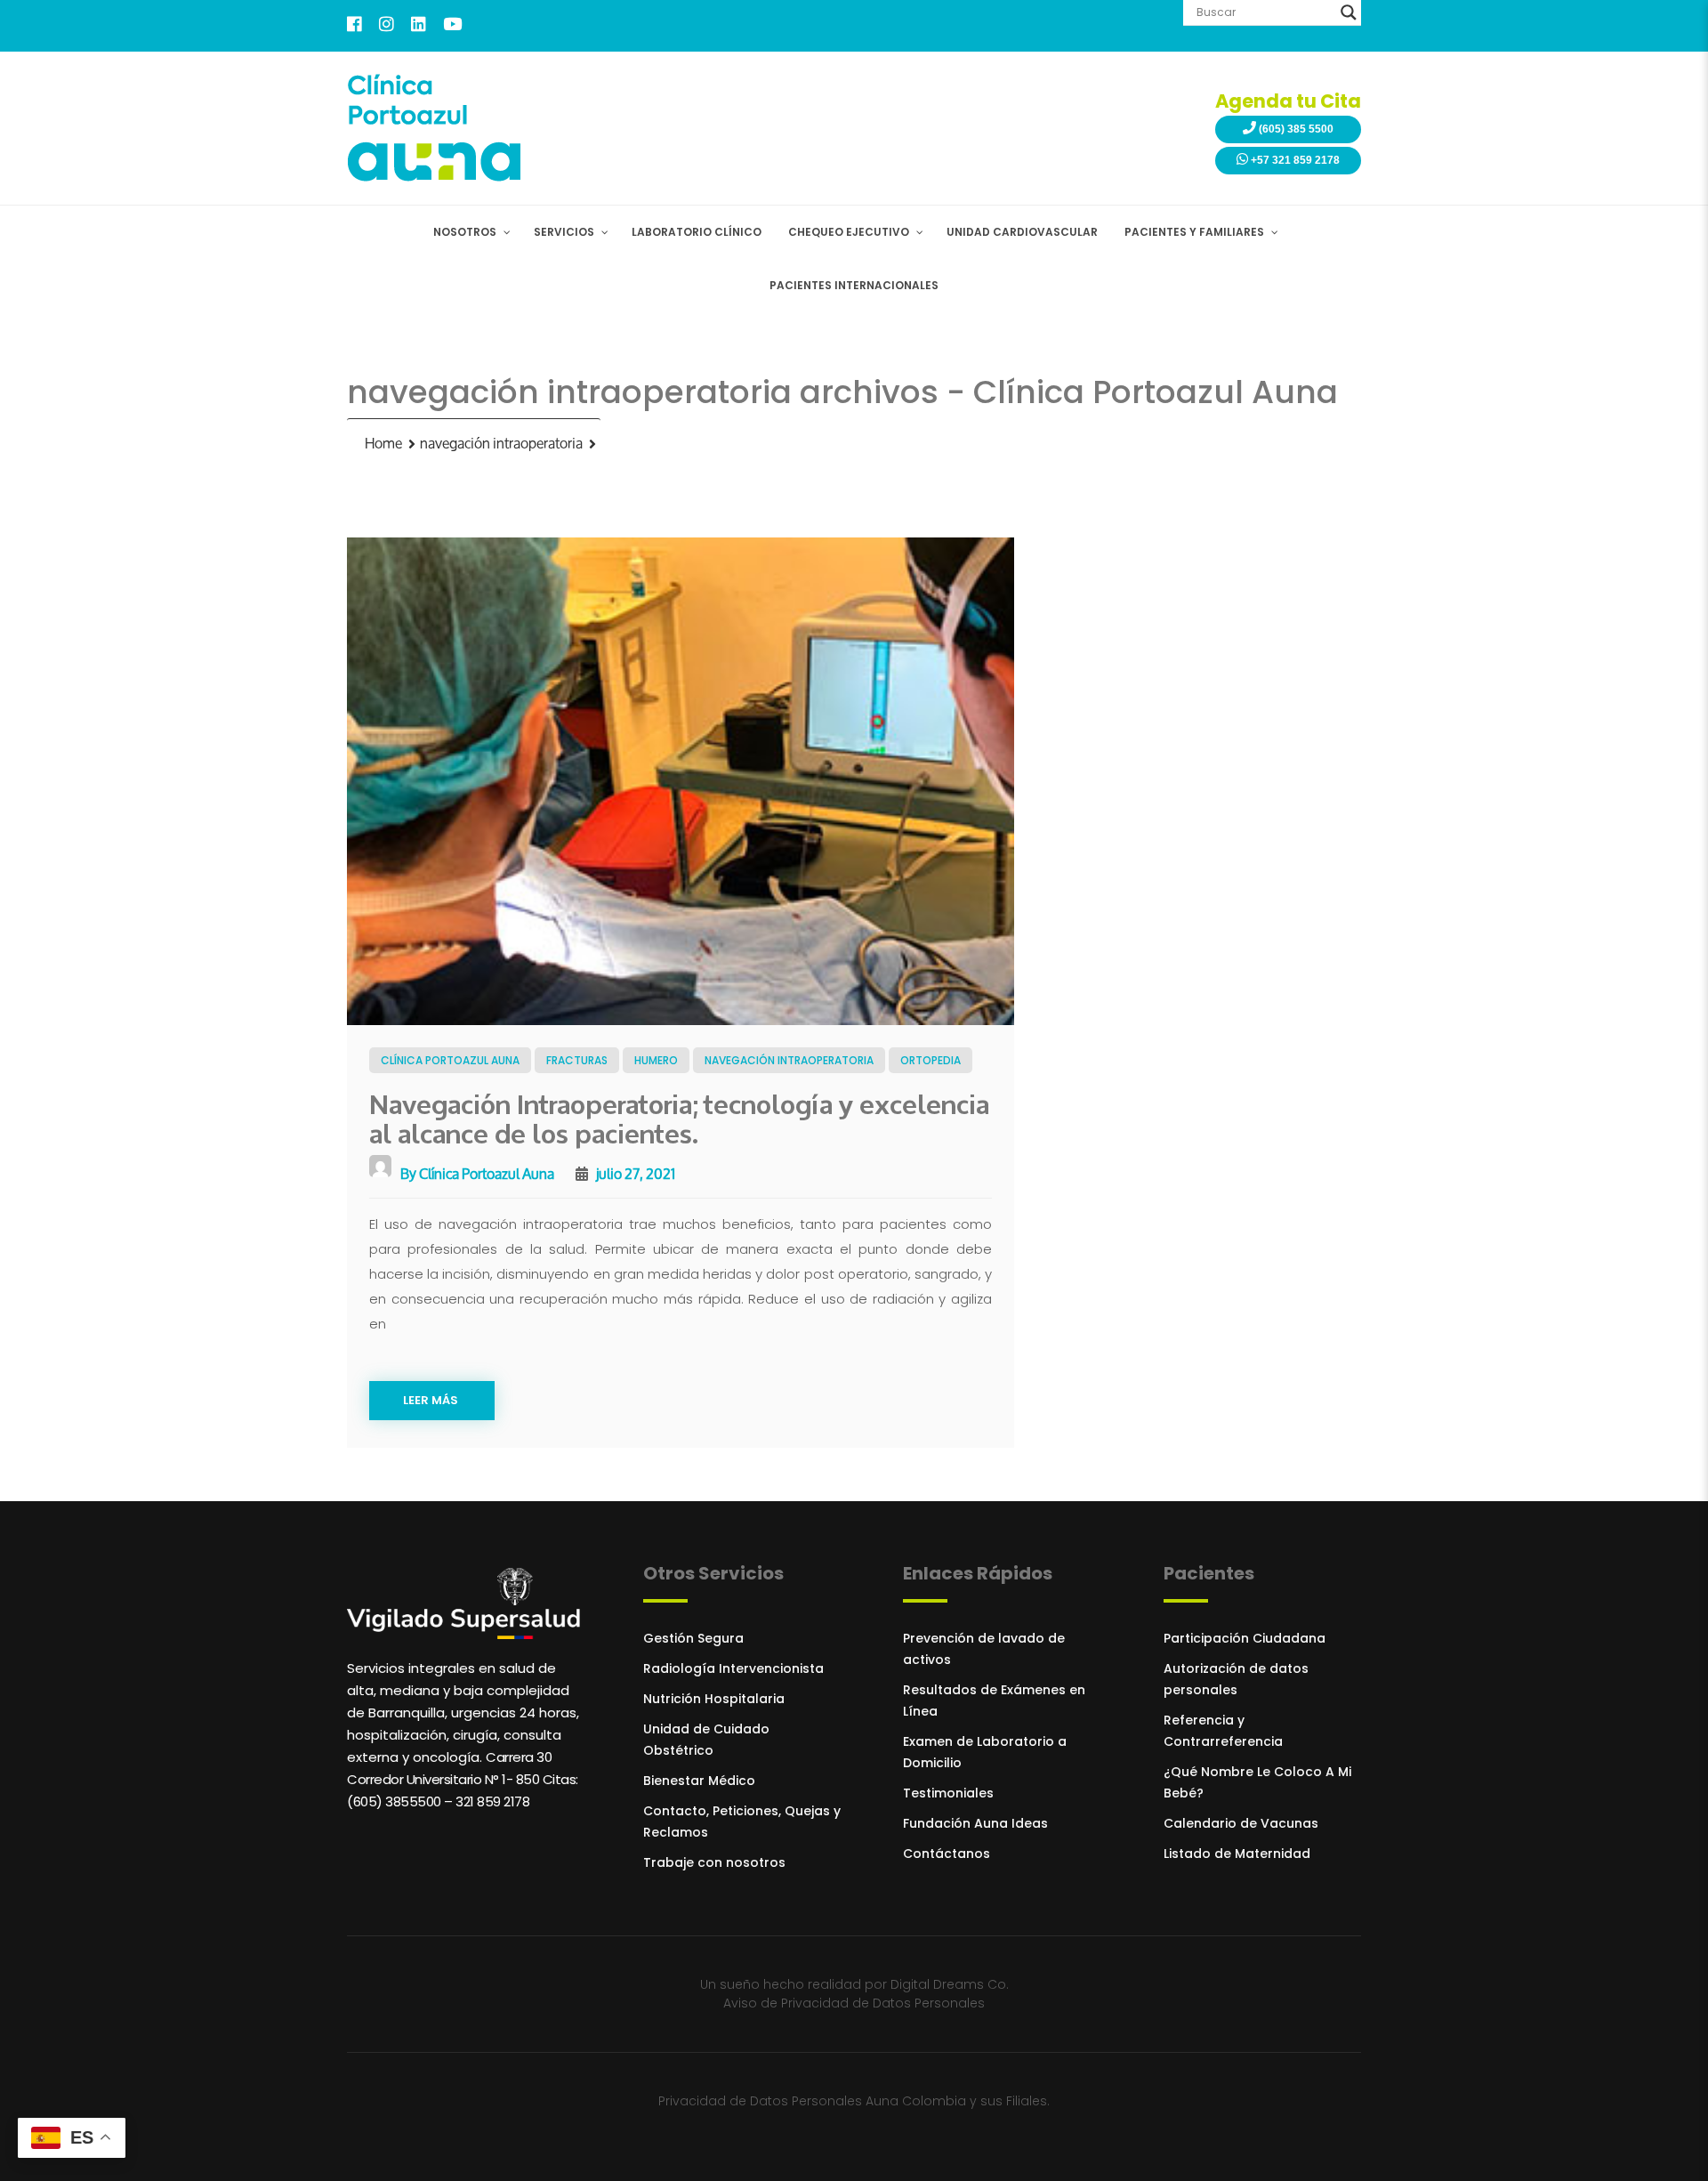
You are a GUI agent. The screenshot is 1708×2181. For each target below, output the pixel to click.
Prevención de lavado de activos (984, 1649)
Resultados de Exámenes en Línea (994, 1700)
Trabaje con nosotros (714, 1862)
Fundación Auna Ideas (975, 1823)
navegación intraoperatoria (501, 444)
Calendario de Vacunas (1241, 1823)
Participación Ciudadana (1245, 1638)
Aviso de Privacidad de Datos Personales (854, 2003)
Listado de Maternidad (1237, 1854)
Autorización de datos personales (1236, 1679)
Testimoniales (948, 1793)
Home (383, 444)
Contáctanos (947, 1854)
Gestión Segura (693, 1638)
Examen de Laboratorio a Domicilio (985, 1752)
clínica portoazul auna (450, 1060)
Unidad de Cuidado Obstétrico (706, 1740)
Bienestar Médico (699, 1781)
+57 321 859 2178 (1294, 160)
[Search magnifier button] (1349, 12)
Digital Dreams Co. (950, 1984)
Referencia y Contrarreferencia (1223, 1731)
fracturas (577, 1060)
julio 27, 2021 (634, 1173)
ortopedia (931, 1060)
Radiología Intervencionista (733, 1668)
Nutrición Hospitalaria (714, 1699)
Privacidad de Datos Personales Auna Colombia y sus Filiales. (854, 2101)
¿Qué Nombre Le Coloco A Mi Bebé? (1257, 1782)
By (476, 1173)
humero (656, 1060)
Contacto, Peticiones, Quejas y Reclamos (742, 1822)
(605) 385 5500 (1295, 129)
